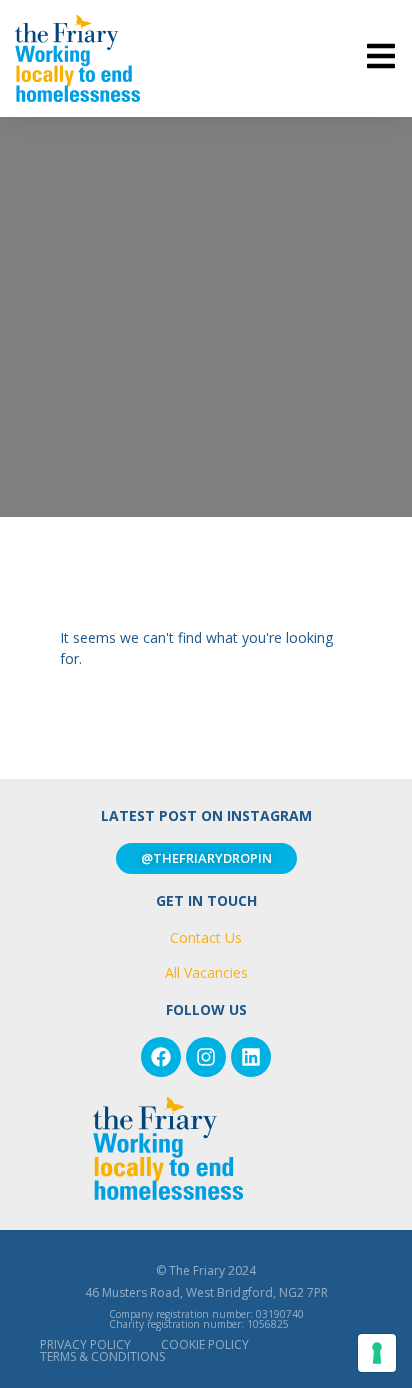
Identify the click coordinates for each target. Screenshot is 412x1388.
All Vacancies (206, 972)
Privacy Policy (85, 1344)
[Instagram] (206, 1057)
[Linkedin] (251, 1057)
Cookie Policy (205, 1344)
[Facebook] (161, 1057)
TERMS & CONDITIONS (102, 1356)
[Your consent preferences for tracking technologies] (377, 1353)
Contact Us (206, 937)
